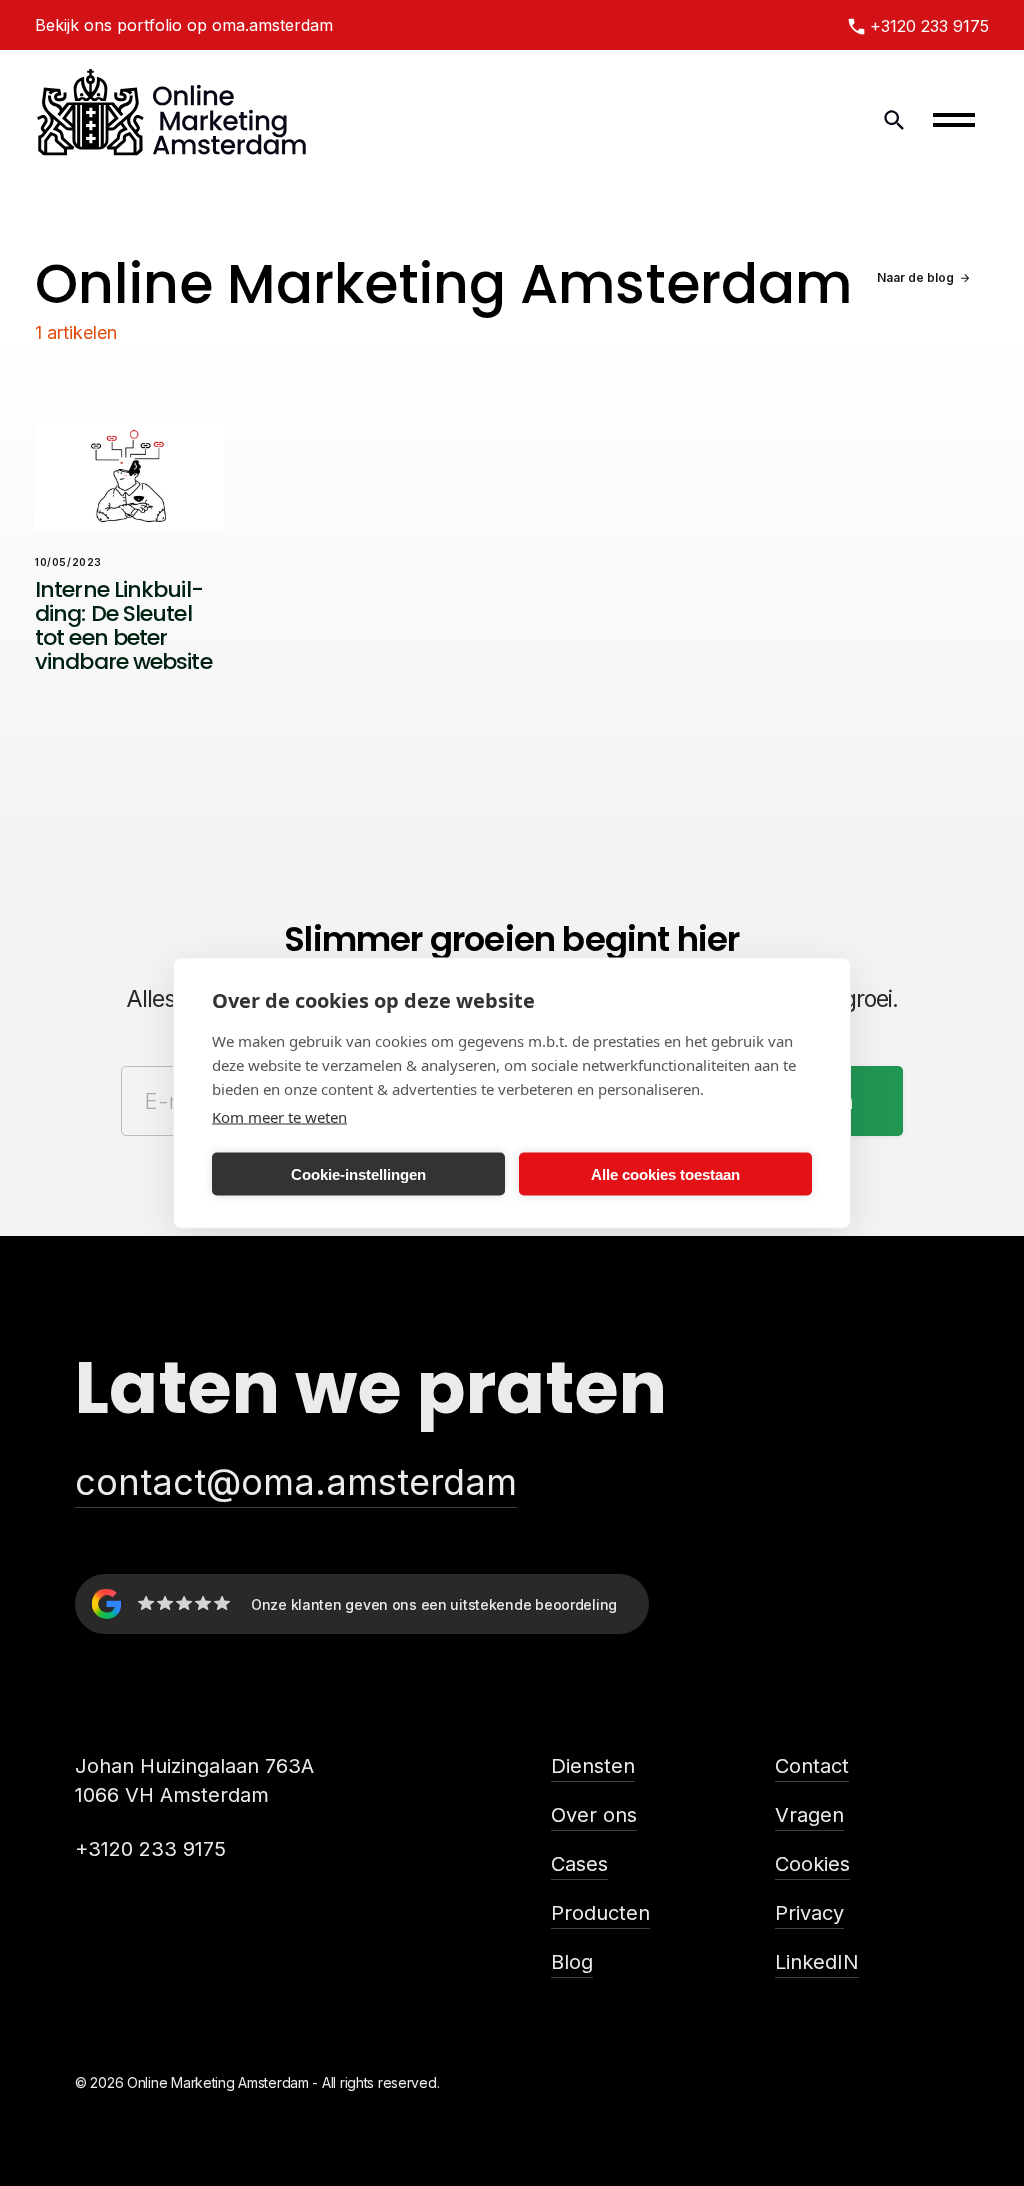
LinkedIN (817, 1962)
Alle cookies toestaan (665, 1173)
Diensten (593, 1766)
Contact (812, 1766)
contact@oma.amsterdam (296, 1482)
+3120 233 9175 (150, 1849)
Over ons (594, 1815)
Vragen (809, 1815)
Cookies (812, 1864)
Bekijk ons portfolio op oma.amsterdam (184, 25)
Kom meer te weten (279, 1117)
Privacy (809, 1913)
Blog (572, 1962)
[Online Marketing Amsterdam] (172, 120)
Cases (579, 1864)
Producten (600, 1913)
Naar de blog (915, 277)
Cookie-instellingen (358, 1173)
